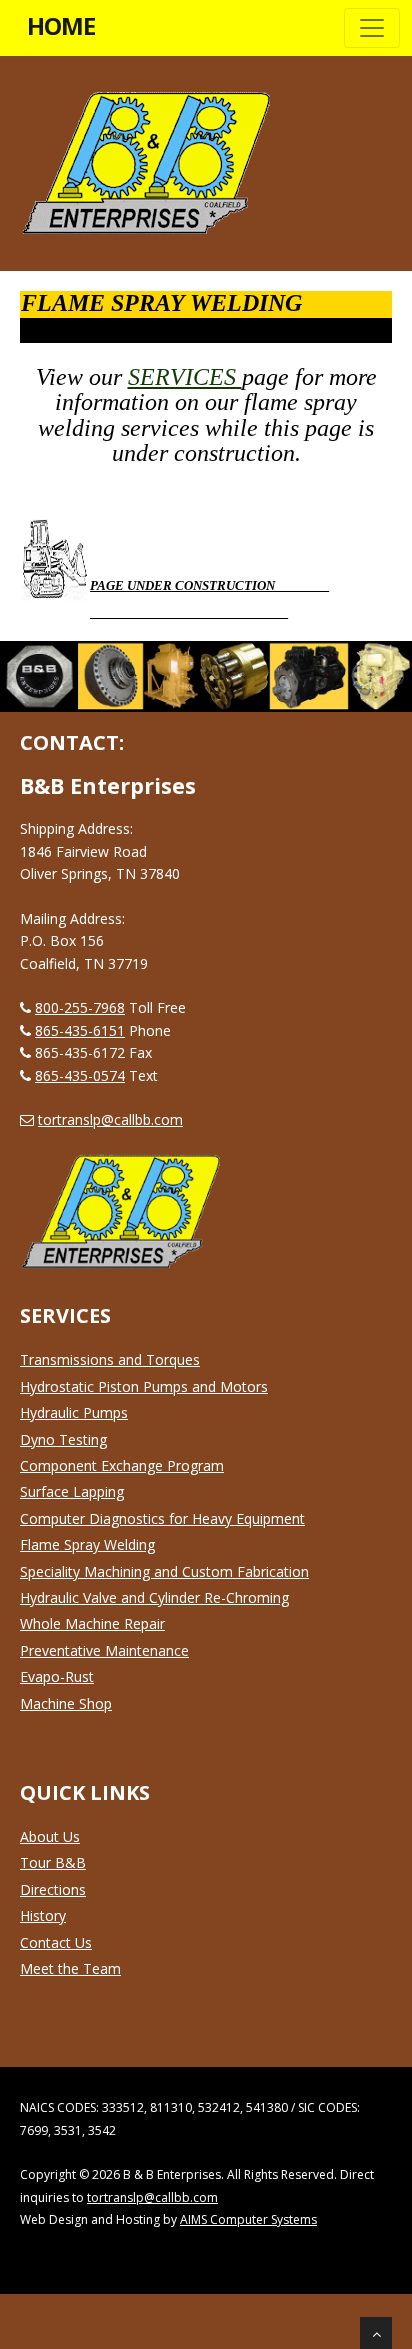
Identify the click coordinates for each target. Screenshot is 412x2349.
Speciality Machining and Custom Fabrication (164, 1571)
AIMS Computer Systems (248, 2219)
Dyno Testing (63, 1439)
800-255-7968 (80, 1007)
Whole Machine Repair (92, 1623)
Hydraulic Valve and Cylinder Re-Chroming (154, 1597)
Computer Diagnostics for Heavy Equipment (162, 1518)
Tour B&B (53, 1862)
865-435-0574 (80, 1075)
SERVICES (185, 377)
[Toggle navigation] (372, 28)
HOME (61, 25)
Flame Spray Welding (87, 1544)
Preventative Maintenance (104, 1650)
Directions (53, 1889)
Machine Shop (66, 1703)
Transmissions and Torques (110, 1359)
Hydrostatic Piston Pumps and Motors (144, 1386)
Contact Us (56, 1942)
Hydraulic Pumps (74, 1412)
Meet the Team (70, 1968)
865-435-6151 (80, 1030)
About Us (50, 1836)
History (43, 1915)
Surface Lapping (72, 1491)
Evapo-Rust (57, 1676)
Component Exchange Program (122, 1465)
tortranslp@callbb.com (110, 1119)
